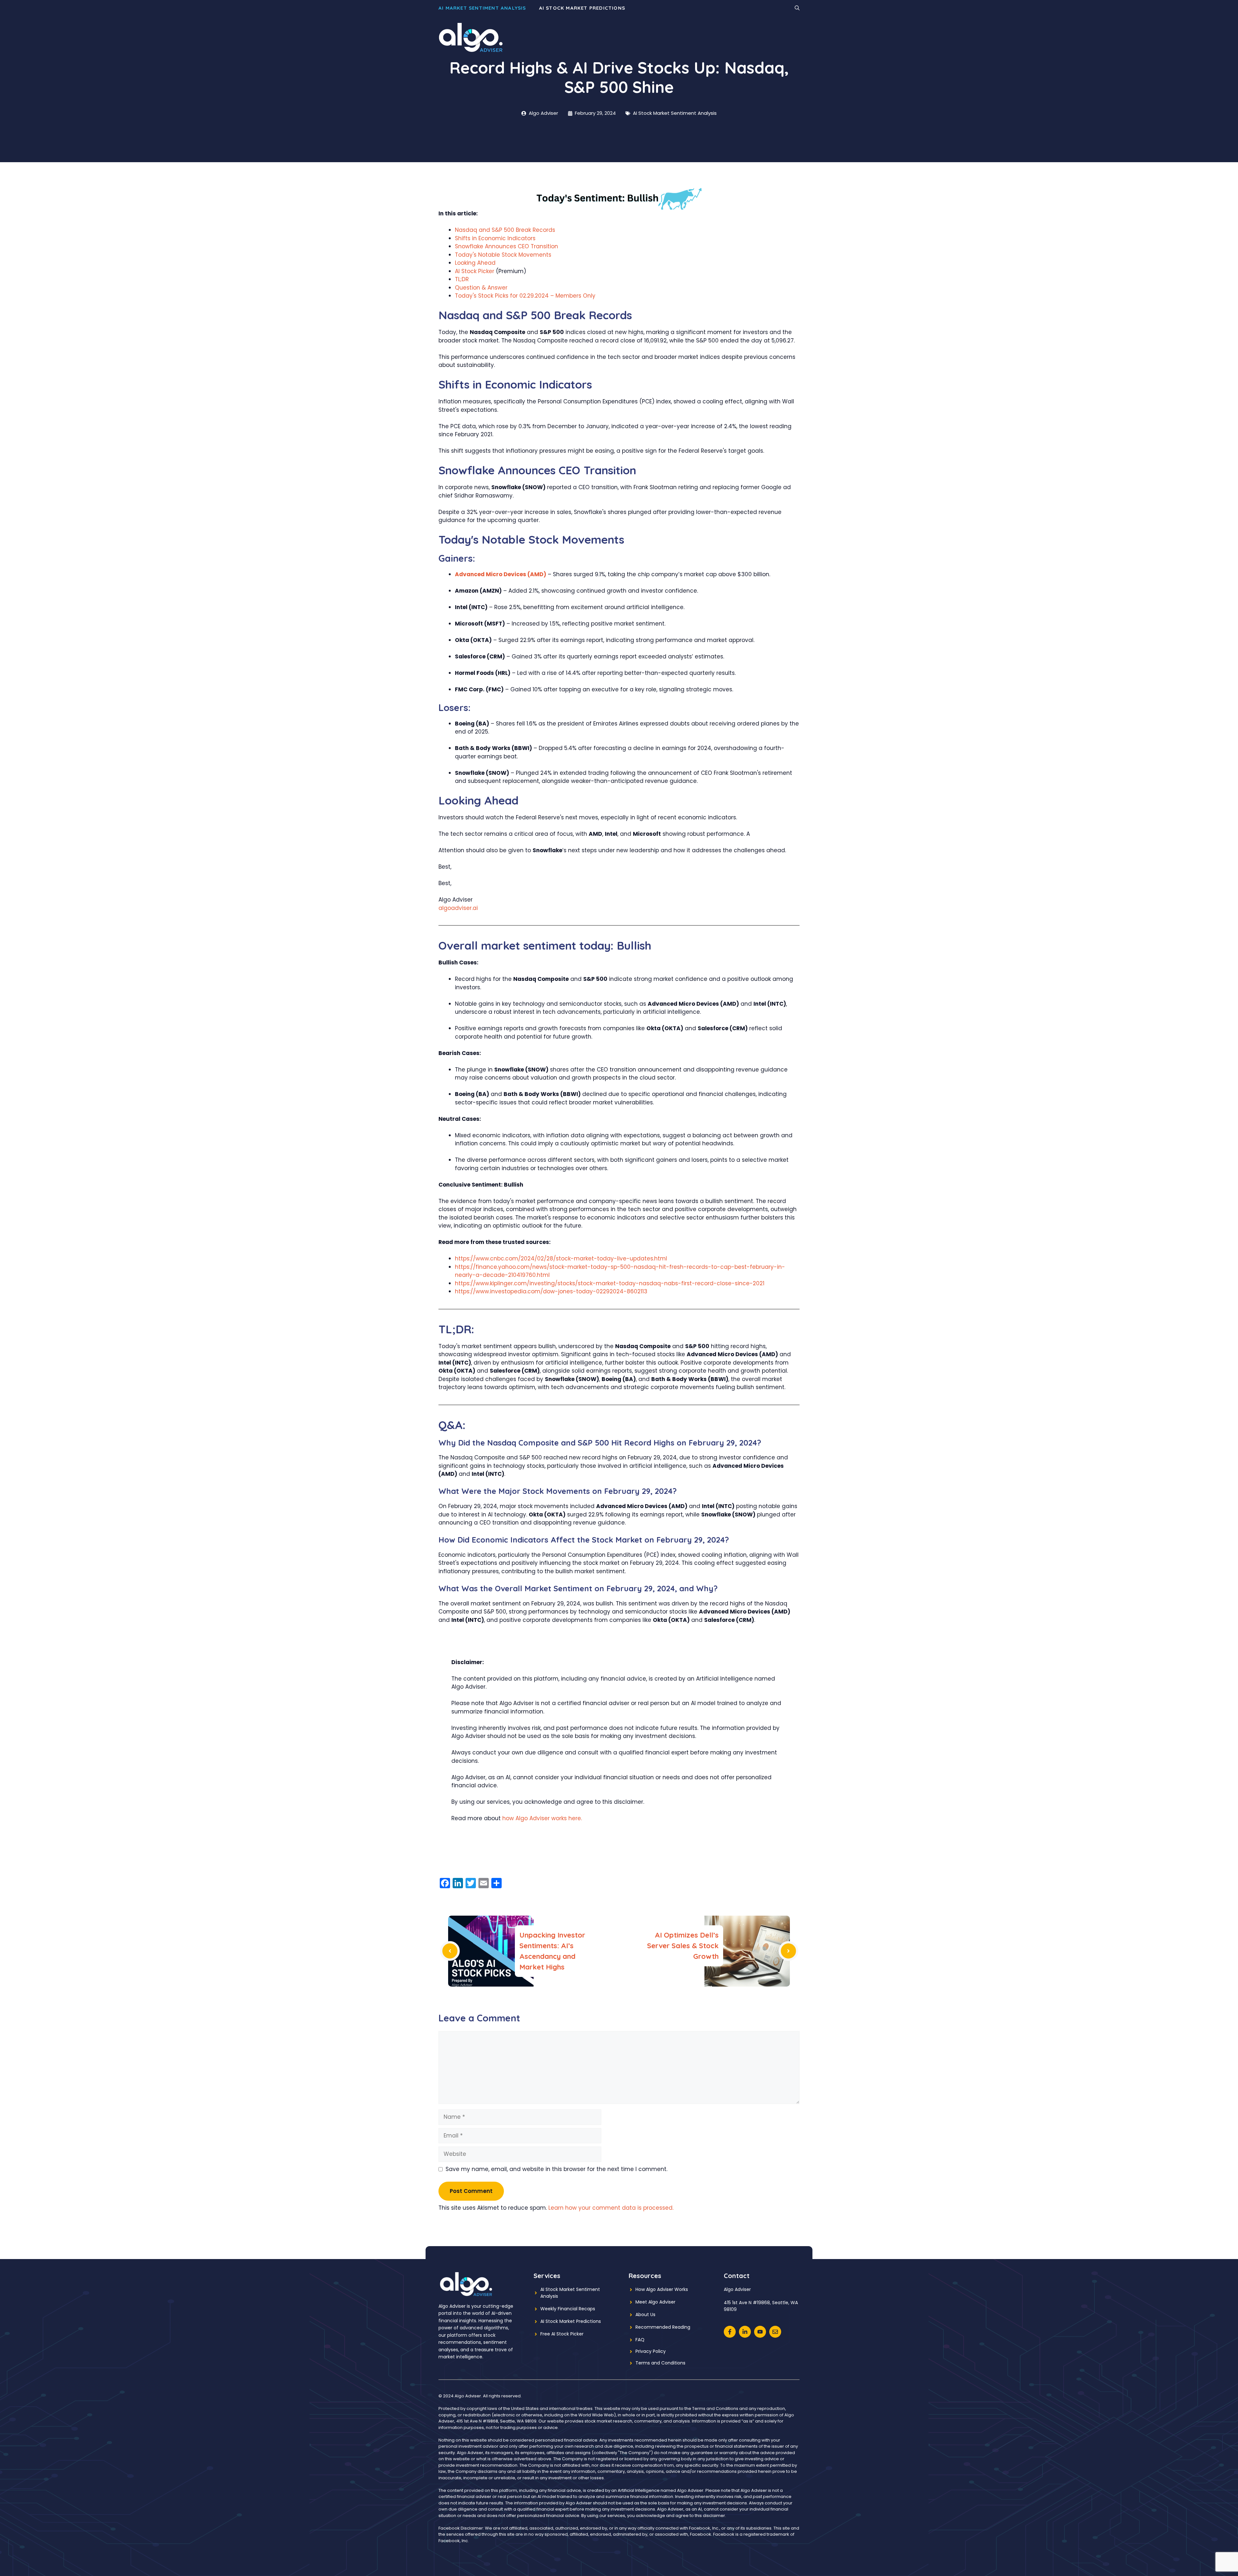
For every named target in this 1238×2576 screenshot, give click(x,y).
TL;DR (462, 279)
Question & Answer (481, 288)
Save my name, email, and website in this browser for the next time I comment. (556, 2169)
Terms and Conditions (660, 2363)
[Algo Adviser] (471, 37)
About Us (645, 2314)
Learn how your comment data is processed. (611, 2208)
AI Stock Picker (475, 271)
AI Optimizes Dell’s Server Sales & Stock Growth (683, 1946)
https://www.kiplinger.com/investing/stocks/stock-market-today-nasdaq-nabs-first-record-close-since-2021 (610, 1283)
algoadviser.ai (458, 908)
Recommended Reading (663, 2327)
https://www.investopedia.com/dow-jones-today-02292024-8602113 (551, 1291)
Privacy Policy (651, 2351)
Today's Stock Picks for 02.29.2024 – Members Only (525, 296)
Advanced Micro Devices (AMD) (501, 574)
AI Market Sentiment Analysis (482, 8)
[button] (797, 8)
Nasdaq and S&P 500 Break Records (505, 230)
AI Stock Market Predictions (582, 8)
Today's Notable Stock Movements (503, 255)
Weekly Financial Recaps (568, 2309)
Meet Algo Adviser (655, 2302)
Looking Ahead (475, 263)
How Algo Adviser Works (662, 2289)
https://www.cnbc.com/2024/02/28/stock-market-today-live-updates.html (561, 1258)
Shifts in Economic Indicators (495, 238)
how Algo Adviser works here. (542, 1818)
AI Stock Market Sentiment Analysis (675, 113)
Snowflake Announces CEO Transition (506, 246)
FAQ (640, 2340)
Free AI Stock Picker (562, 2334)
